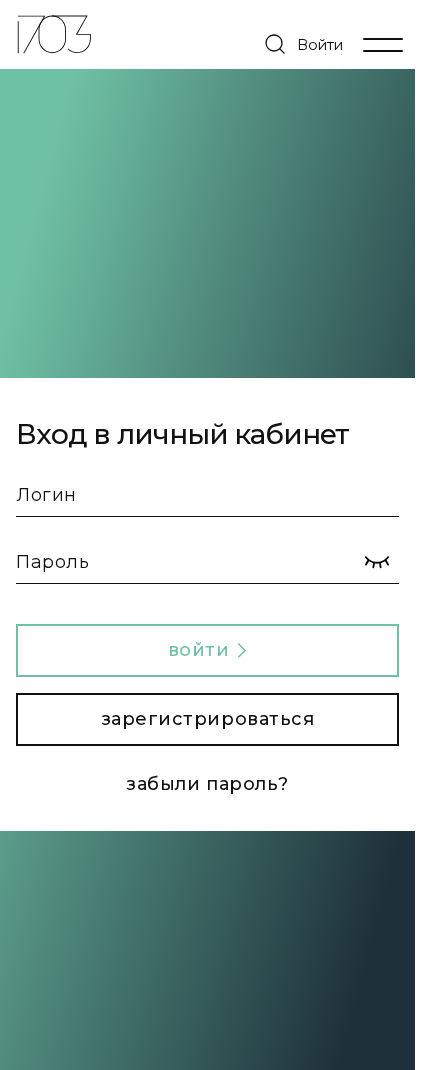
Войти (320, 44)
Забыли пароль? (207, 784)
